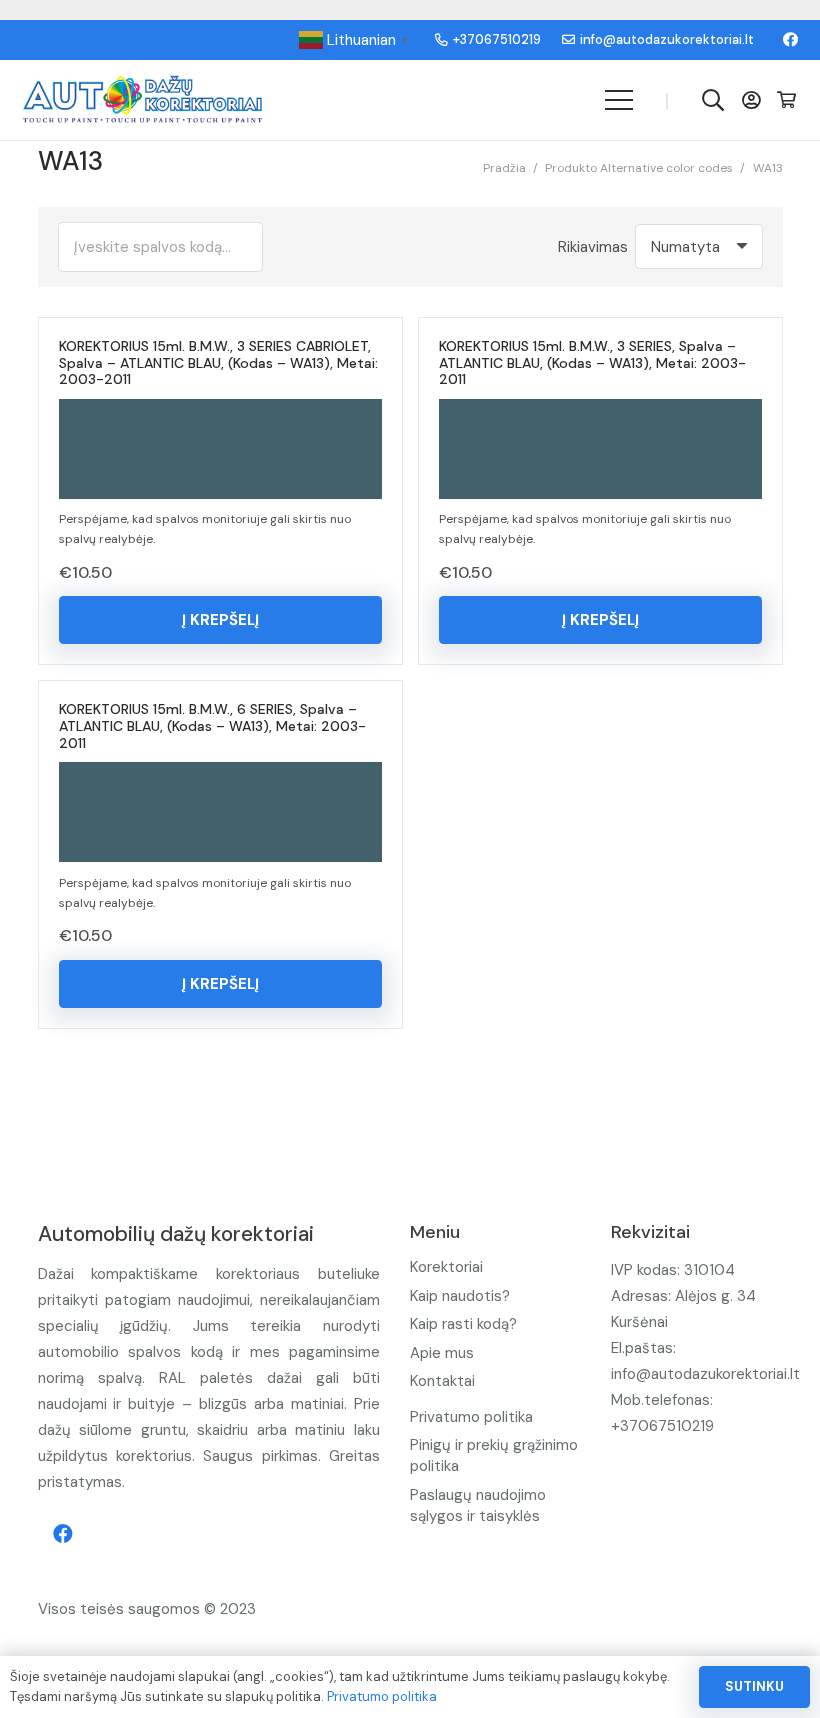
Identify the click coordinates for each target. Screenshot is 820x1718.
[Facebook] (790, 40)
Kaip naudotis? (460, 1296)
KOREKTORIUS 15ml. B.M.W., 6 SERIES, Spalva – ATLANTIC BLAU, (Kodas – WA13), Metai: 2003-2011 (212, 726)
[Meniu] (619, 100)
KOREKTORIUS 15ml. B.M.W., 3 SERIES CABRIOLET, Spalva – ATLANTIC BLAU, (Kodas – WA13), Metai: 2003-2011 (218, 363)
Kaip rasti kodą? (463, 1324)
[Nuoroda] (142, 100)
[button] (220, 620)
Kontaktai (442, 1381)
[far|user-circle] (755, 99)
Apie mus (442, 1353)
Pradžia (504, 168)
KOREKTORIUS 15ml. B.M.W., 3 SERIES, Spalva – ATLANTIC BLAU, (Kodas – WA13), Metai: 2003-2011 (592, 363)
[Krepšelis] (786, 100)
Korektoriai (446, 1267)
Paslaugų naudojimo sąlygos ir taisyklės (478, 1505)
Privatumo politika (471, 1417)
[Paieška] (713, 100)
